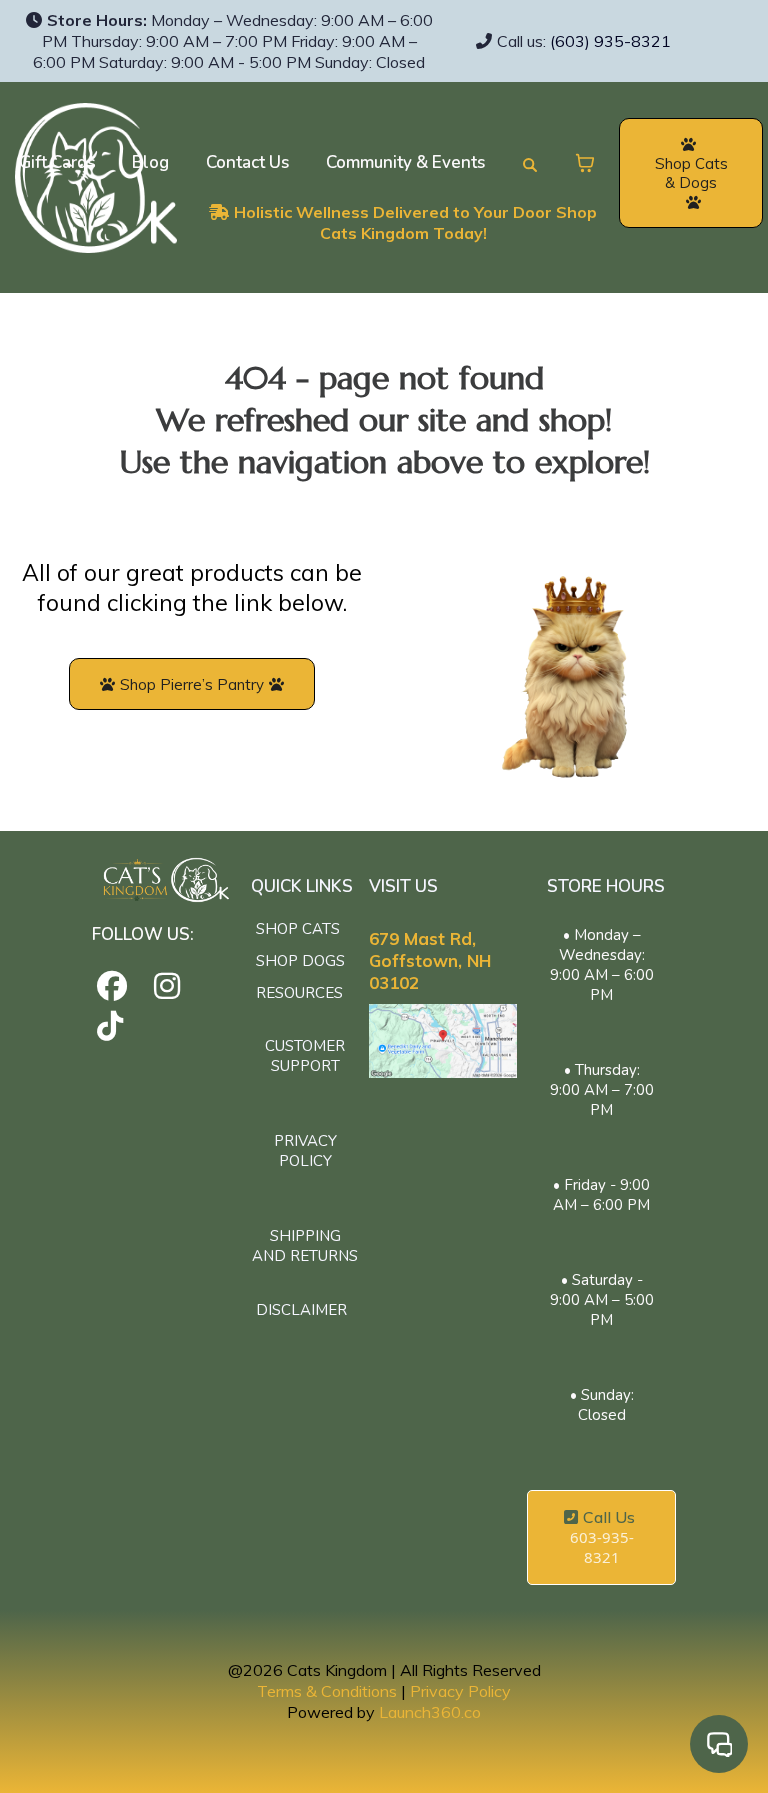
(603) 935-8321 (610, 41)
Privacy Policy (460, 1691)
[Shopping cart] (585, 163)
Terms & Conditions (327, 1691)
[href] (443, 1041)
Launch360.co (430, 1712)
